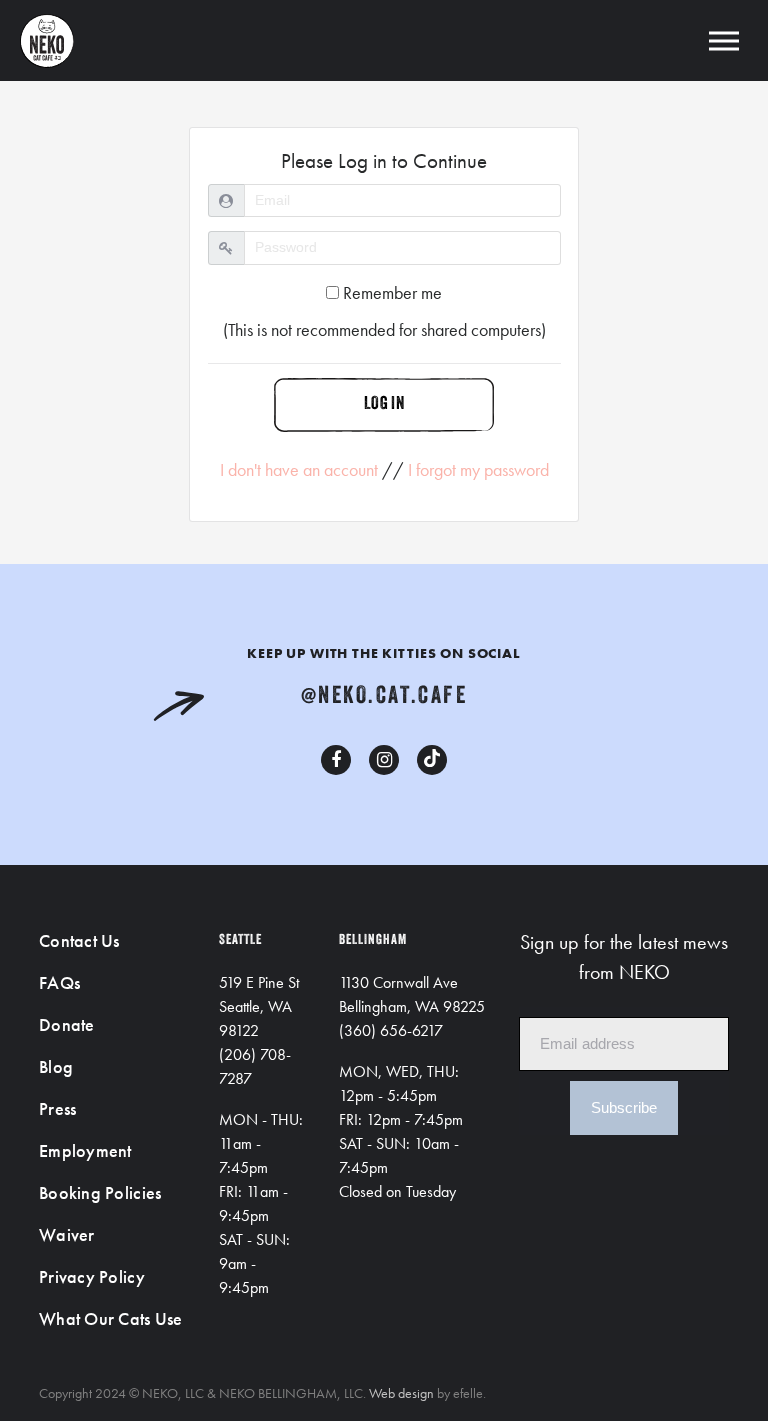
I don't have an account (299, 469)
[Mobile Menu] (724, 40)
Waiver (67, 1234)
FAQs (59, 982)
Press (57, 1108)
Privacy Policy (92, 1276)
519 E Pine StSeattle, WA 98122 (259, 1006)
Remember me (390, 292)
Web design (401, 1393)
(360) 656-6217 (391, 1030)
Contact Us (79, 940)
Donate (67, 1024)
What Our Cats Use (111, 1318)
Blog (56, 1066)
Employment (85, 1150)
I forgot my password (478, 469)
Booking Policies (100, 1192)
